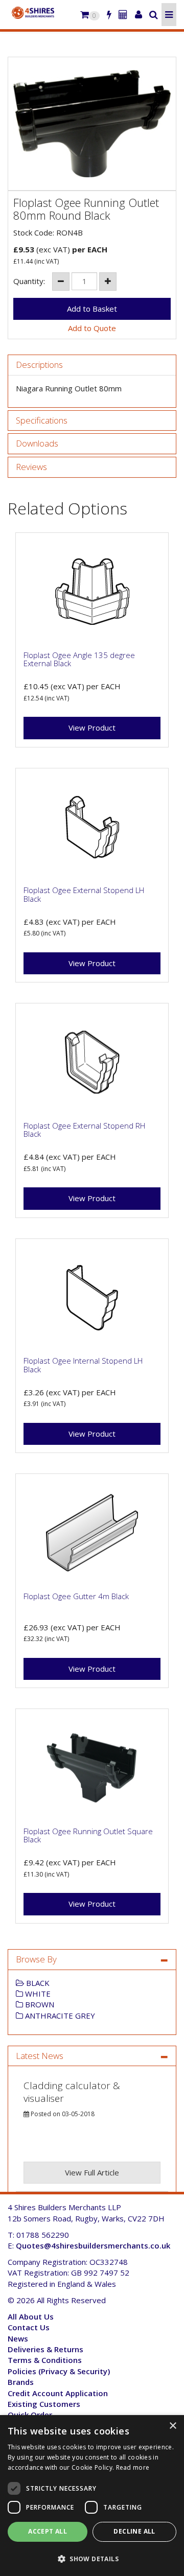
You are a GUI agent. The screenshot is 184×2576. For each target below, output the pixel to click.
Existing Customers (44, 2404)
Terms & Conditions (45, 2360)
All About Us (31, 2316)
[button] (92, 2558)
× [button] (172, 2426)
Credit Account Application (58, 2393)
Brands (21, 2382)
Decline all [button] (134, 2531)
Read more (133, 2467)
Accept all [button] (48, 2531)
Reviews (31, 467)
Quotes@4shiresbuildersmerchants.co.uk (93, 2245)
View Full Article (92, 2172)
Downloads (37, 444)
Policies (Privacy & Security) (59, 2371)
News (18, 2338)
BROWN (39, 2004)
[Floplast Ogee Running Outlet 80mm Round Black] (92, 124)
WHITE (37, 1994)
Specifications (42, 421)
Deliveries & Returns (45, 2349)
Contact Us (29, 2327)
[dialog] (92, 2496)
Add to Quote (92, 328)
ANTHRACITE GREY (59, 2016)
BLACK (37, 1983)
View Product (92, 728)
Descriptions (39, 365)
